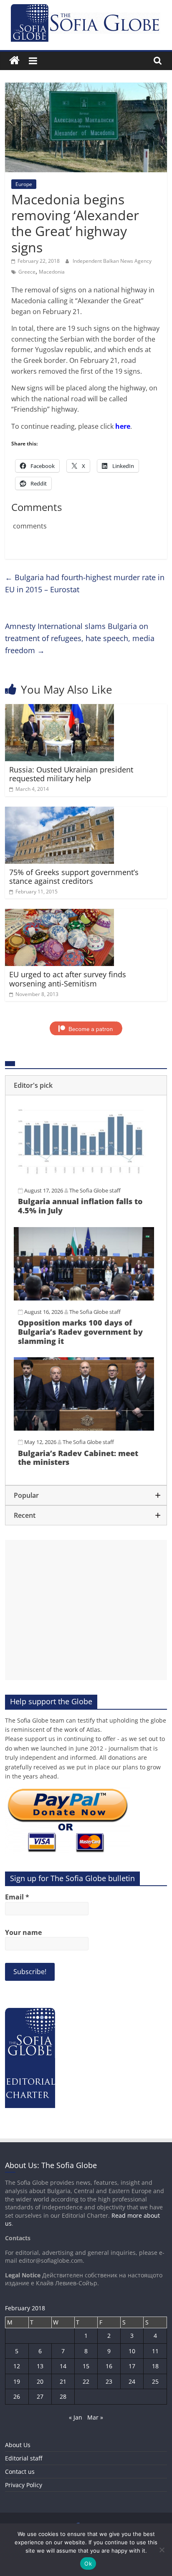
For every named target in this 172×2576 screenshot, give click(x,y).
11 (155, 2351)
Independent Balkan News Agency (112, 261)
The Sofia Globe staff (95, 1190)
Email (17, 1897)
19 (17, 2381)
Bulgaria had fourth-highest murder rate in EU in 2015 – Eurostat (85, 583)
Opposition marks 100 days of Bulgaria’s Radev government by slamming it (80, 1332)
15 (86, 2366)
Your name (23, 1932)
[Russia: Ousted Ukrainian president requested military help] (59, 709)
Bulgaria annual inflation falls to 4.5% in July (80, 1206)
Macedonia (52, 272)
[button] (86, 1085)
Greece (27, 272)
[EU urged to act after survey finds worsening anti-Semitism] (59, 914)
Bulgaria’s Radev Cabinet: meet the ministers (78, 1458)
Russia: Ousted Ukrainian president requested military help (71, 774)
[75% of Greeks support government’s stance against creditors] (59, 812)
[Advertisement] (86, 1610)
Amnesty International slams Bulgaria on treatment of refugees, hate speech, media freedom (80, 638)
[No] (162, 2550)
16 (109, 2366)
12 (17, 2366)
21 (63, 2381)
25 (155, 2381)
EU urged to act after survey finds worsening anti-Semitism (68, 979)
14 (63, 2366)
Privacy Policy (24, 2485)
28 (63, 2396)
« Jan (76, 2417)
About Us (18, 2445)
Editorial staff (24, 2458)
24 (132, 2381)
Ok (88, 2563)
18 (155, 2366)
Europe (24, 184)
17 (132, 2366)
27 (40, 2396)
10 (132, 2351)
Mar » (95, 2417)
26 (17, 2396)
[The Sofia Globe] (14, 61)
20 (40, 2381)
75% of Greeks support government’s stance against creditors (74, 877)
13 (40, 2366)
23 (109, 2381)
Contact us (20, 2472)
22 (86, 2381)
